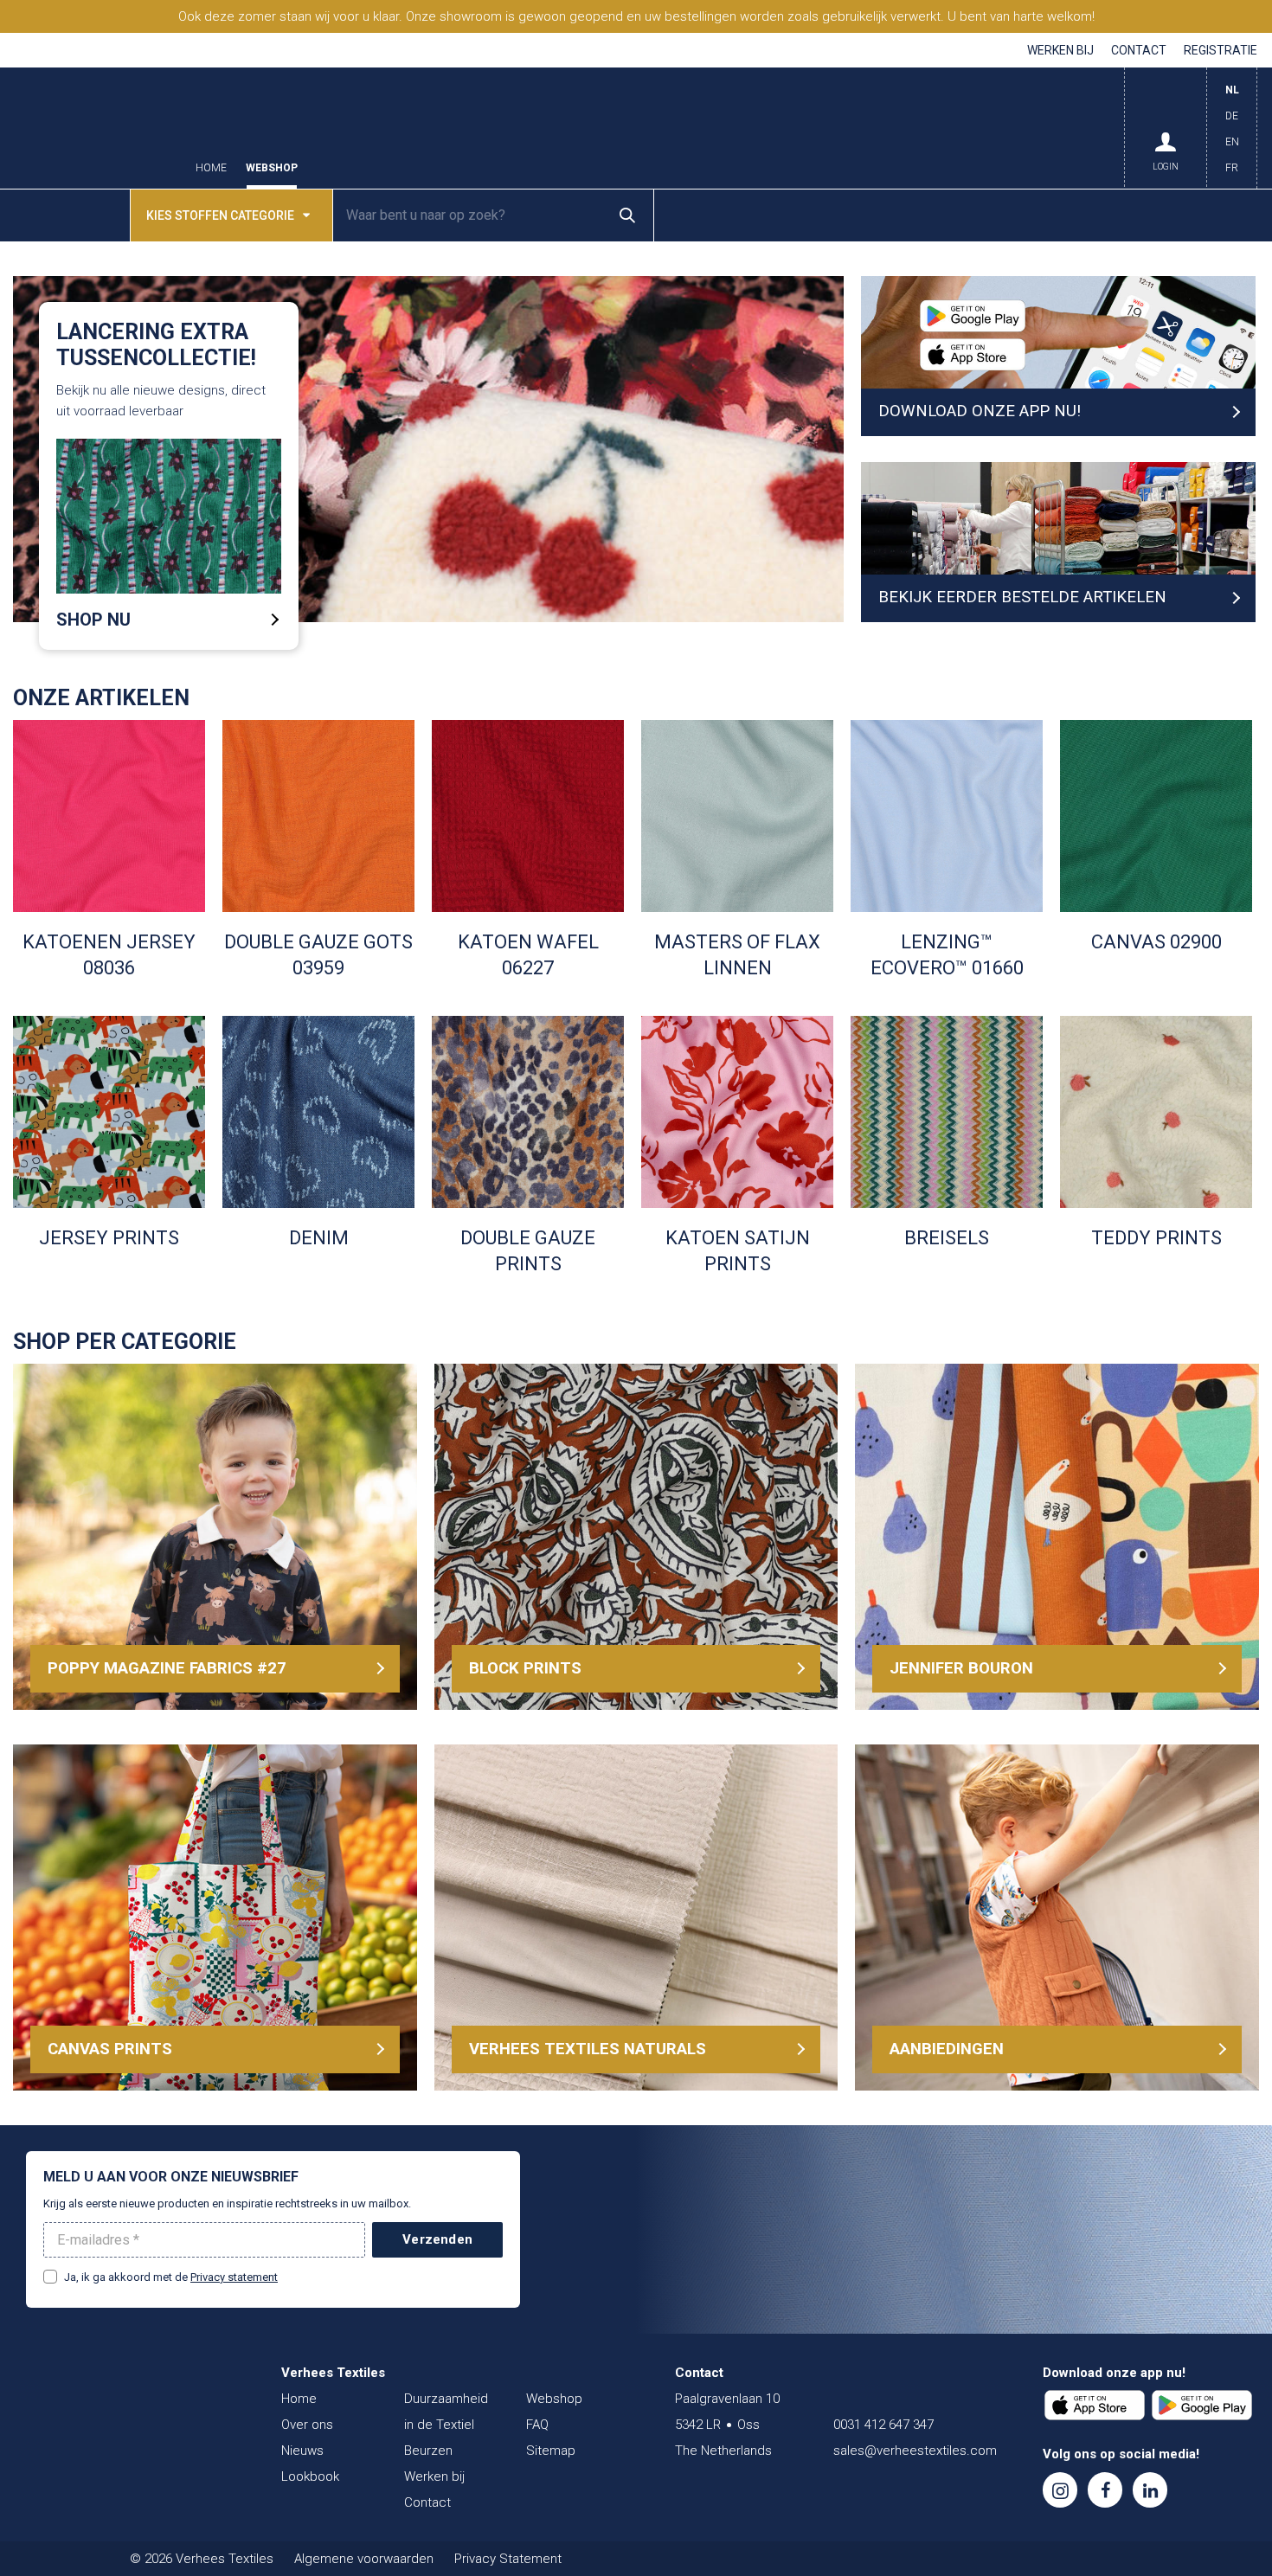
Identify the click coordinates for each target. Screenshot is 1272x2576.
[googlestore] (1202, 2406)
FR (1232, 168)
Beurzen (428, 2451)
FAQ (537, 2425)
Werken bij (1060, 50)
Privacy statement (234, 2277)
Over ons (307, 2425)
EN (1232, 142)
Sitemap (551, 2451)
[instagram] (1060, 2490)
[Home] (130, 2407)
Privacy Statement (508, 2559)
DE (1232, 116)
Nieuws (302, 2451)
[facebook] (1105, 2490)
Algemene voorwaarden (364, 2559)
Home (211, 168)
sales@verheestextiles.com (915, 2451)
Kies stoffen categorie (220, 215)
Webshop (272, 168)
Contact (1139, 50)
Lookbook (310, 2476)
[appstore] (1095, 2406)
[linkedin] (1150, 2490)
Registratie (1221, 50)
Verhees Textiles (95, 128)
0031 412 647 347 (883, 2425)
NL (1232, 90)
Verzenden (437, 2239)
